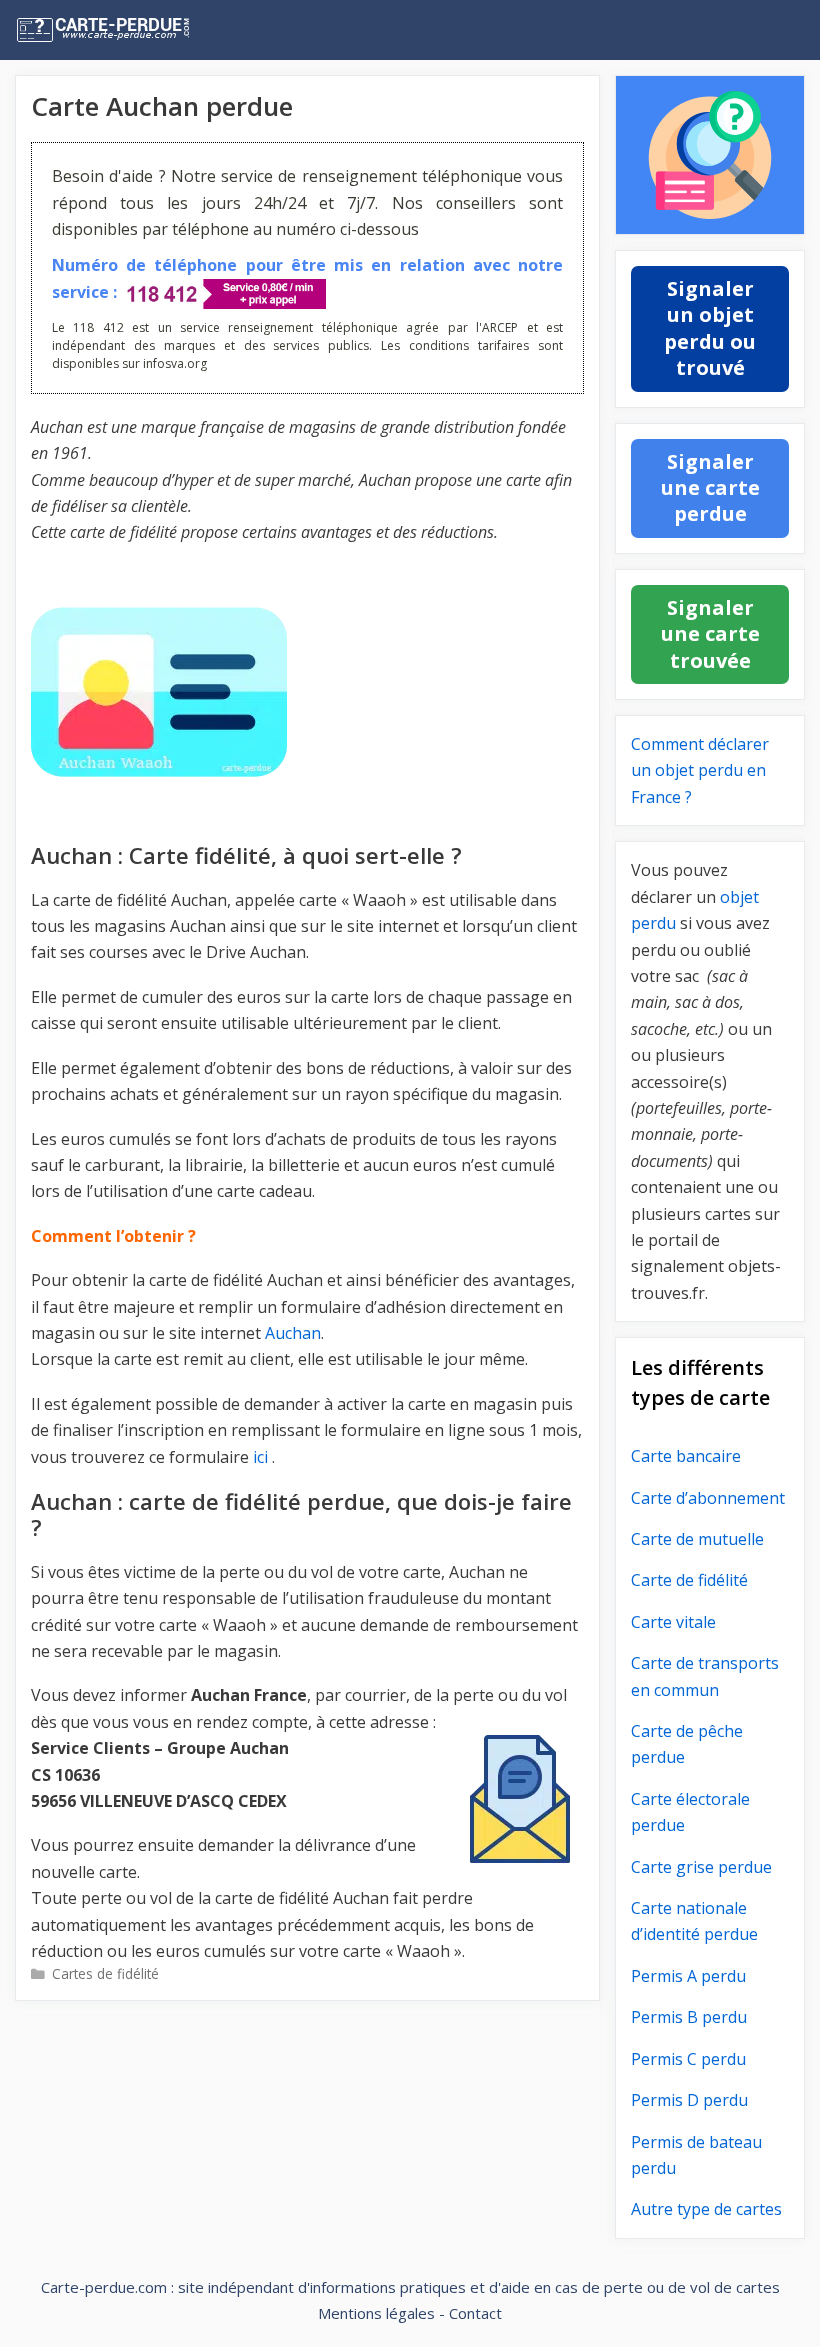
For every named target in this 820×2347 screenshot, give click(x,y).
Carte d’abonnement (708, 1498)
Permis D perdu (689, 2100)
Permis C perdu (688, 2059)
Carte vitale (673, 1622)
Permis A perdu (688, 1976)
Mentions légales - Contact (410, 2313)
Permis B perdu (689, 2017)
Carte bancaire (686, 1456)
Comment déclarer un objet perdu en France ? (700, 770)
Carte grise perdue (701, 1867)
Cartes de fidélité (105, 1973)
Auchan (293, 1333)
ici (260, 1457)
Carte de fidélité (689, 1580)
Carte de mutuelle (697, 1539)
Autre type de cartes (706, 2209)
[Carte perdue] (144, 30)
